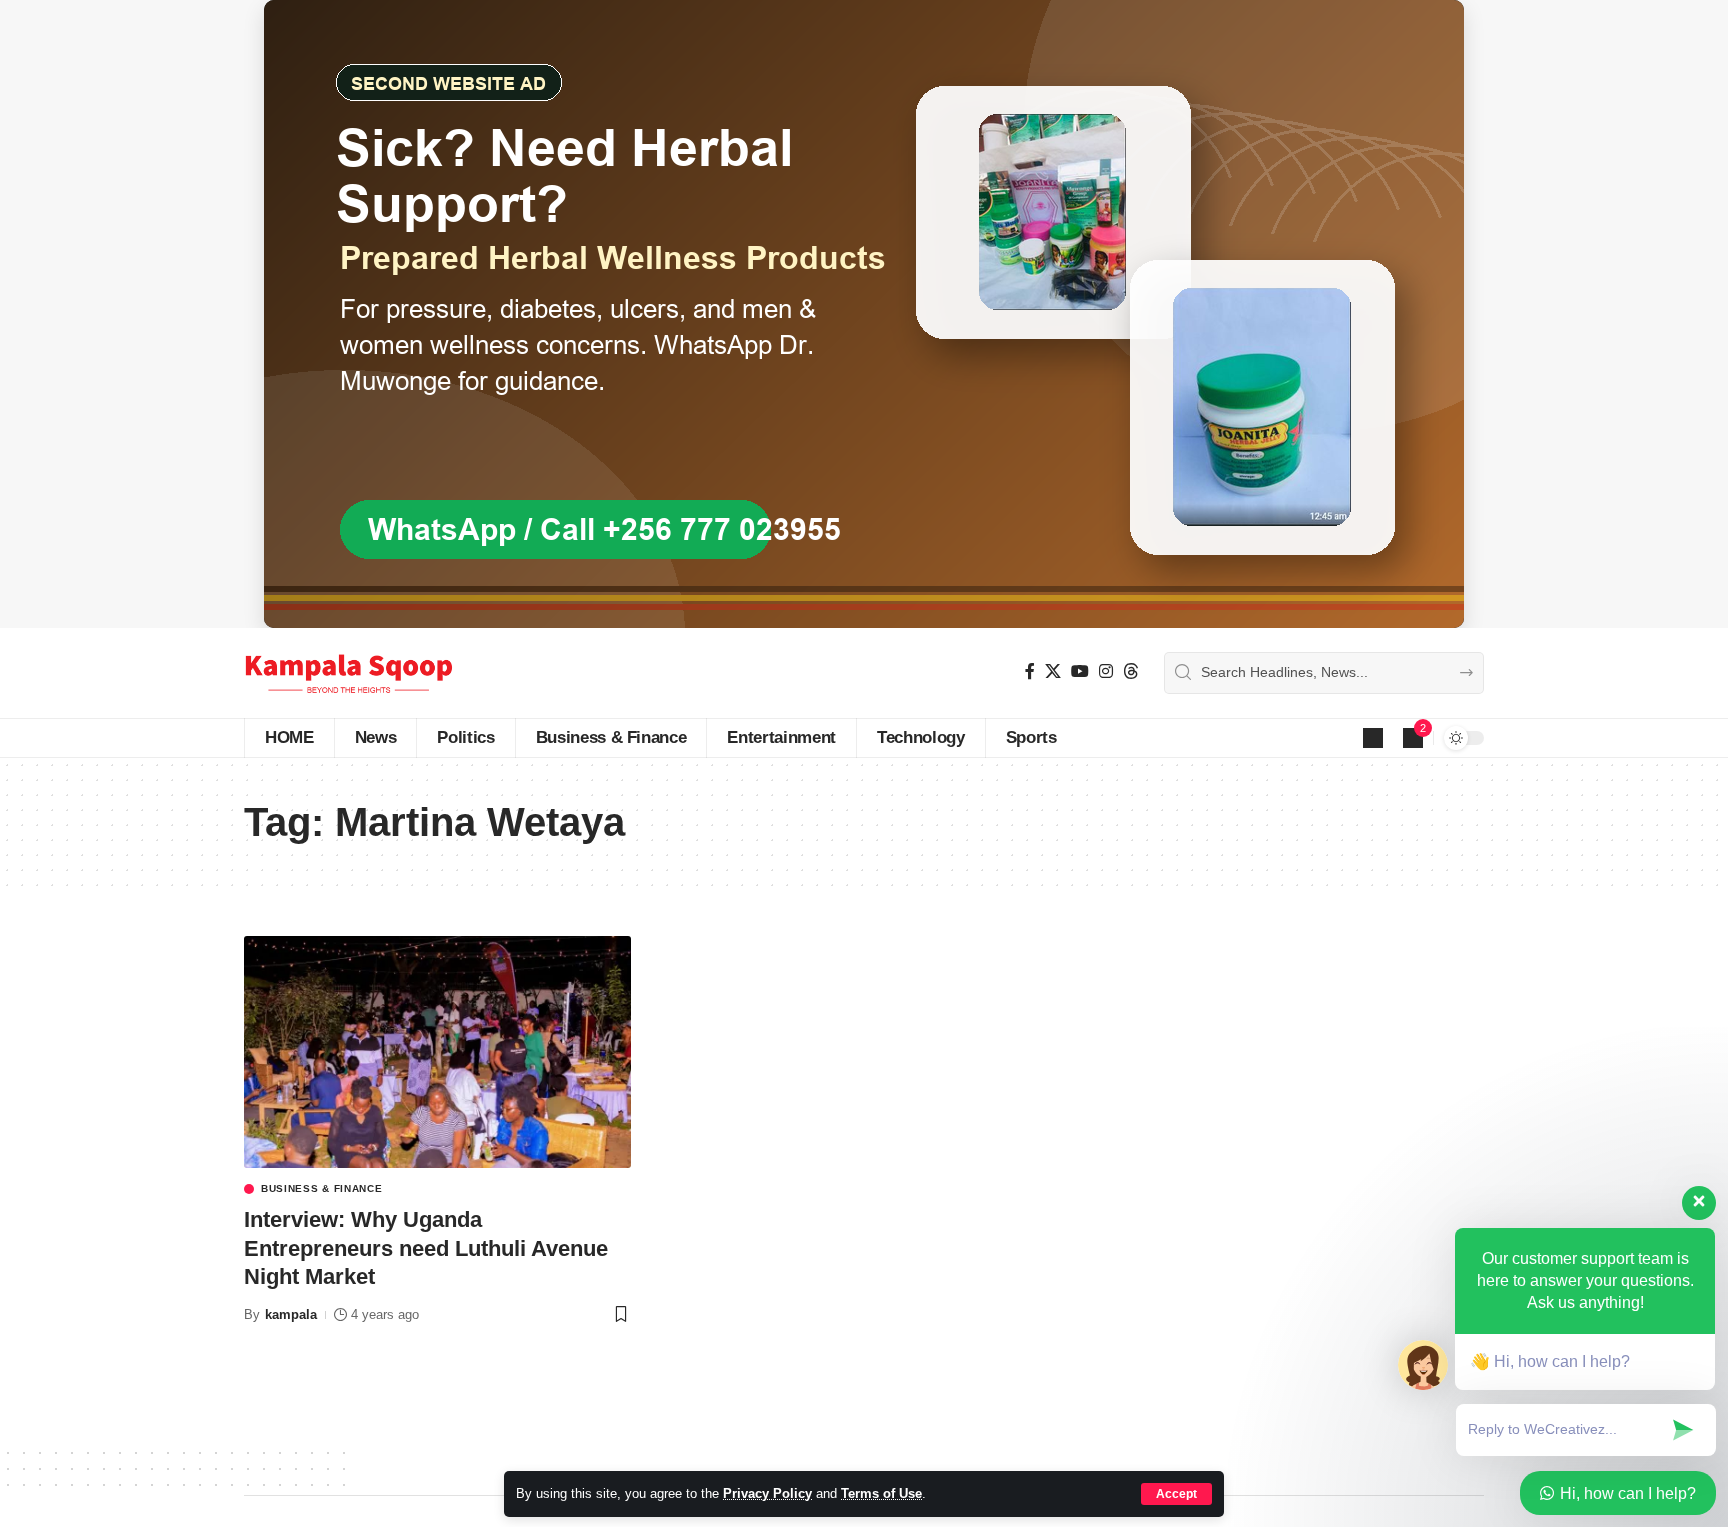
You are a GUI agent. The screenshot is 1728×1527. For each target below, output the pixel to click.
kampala (291, 1314)
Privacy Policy (767, 1493)
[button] (1176, 1494)
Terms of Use (881, 1493)
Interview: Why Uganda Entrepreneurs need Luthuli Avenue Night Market (426, 1248)
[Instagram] (1106, 671)
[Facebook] (1030, 671)
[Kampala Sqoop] (348, 673)
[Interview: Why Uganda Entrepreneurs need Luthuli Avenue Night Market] (437, 1052)
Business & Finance (322, 1189)
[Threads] (1131, 671)
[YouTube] (1080, 671)
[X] (1053, 671)
